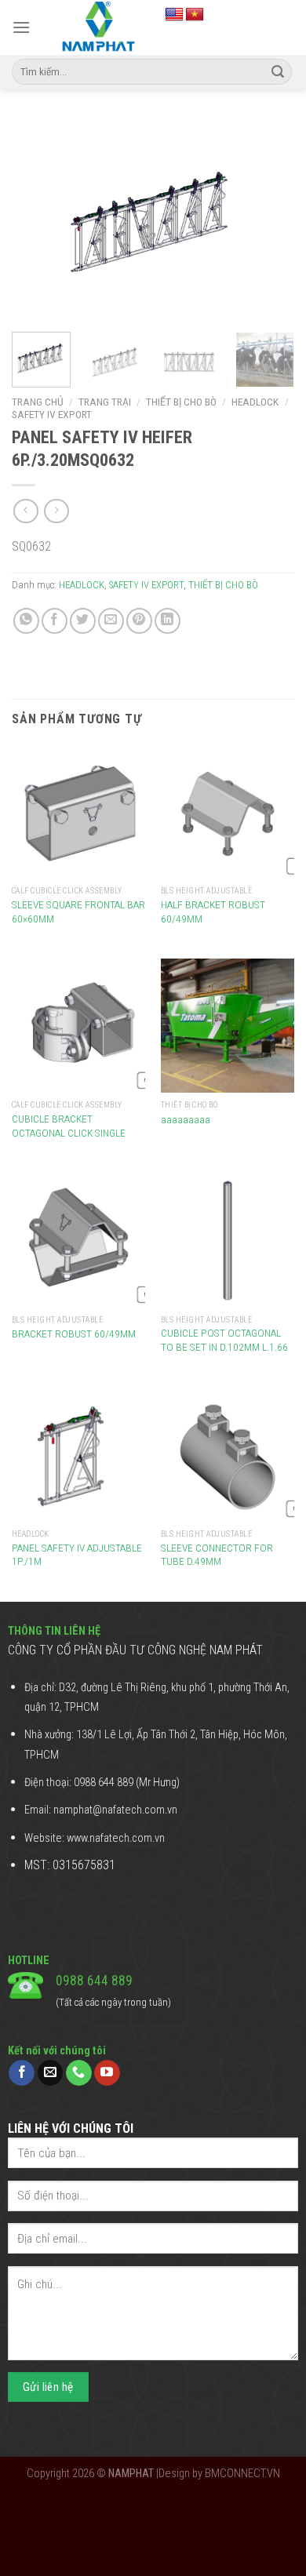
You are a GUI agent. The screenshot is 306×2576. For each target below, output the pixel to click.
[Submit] (278, 72)
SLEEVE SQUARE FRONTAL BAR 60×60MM (78, 911)
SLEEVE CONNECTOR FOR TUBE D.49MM (217, 1555)
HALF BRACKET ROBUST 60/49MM (213, 911)
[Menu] (21, 27)
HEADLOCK (255, 402)
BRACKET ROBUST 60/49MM (74, 1333)
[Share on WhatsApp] (26, 621)
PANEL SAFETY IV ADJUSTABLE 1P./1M (77, 1555)
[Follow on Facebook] (22, 2073)
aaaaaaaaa (186, 1119)
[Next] (269, 220)
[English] (174, 15)
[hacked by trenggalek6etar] (98, 27)
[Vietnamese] (195, 15)
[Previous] (37, 220)
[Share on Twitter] (83, 621)
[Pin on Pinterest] (139, 621)
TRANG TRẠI (105, 402)
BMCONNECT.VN (242, 2474)
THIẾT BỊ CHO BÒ (181, 402)
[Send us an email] (51, 2073)
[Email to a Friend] (111, 621)
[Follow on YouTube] (107, 2073)
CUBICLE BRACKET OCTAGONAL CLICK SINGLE (69, 1126)
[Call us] (79, 2073)
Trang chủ (38, 402)
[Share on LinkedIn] (168, 621)
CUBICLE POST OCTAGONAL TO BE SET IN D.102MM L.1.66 (224, 1340)
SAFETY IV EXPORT (52, 414)
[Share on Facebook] (55, 621)
